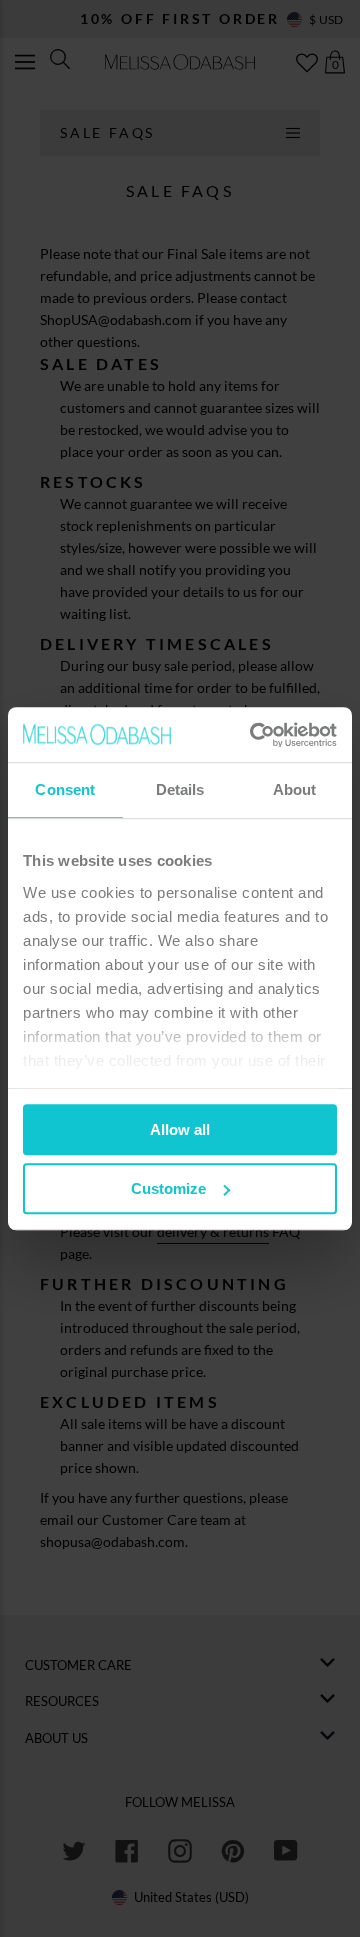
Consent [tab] (65, 789)
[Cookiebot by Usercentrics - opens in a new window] (254, 735)
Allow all (180, 1129)
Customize (168, 1188)
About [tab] (295, 789)
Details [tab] (180, 789)
